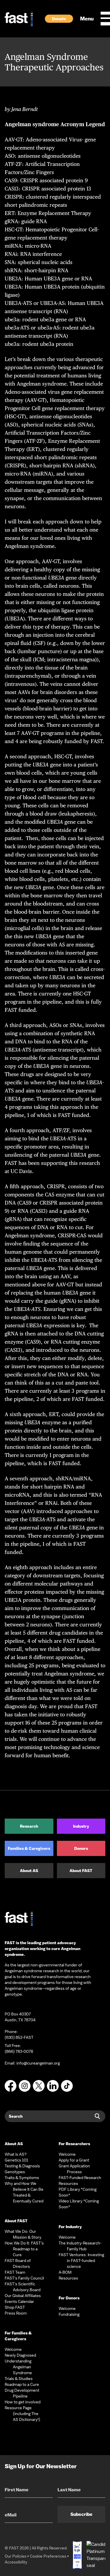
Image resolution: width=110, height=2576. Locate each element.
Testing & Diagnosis (22, 2166)
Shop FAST (15, 2307)
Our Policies (16, 2556)
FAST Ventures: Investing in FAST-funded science (81, 2261)
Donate (59, 19)
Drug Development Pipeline (22, 2393)
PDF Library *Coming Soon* (78, 2192)
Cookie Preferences (48, 2556)
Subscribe (81, 2514)
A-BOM (65, 2272)
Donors (81, 1848)
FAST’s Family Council (24, 2278)
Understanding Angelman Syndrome (18, 2367)
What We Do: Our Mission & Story (23, 2234)
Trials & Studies (19, 2379)
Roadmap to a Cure (22, 2384)
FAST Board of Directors (18, 2263)
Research (29, 1826)
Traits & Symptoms (22, 2178)
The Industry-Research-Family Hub (80, 2246)
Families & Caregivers (29, 1848)
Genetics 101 (16, 2160)
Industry (81, 1826)
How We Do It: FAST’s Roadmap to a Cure (24, 2249)
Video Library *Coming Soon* (79, 2204)
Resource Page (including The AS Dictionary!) (22, 2414)
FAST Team (15, 2272)
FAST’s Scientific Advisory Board (23, 2287)
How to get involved (23, 2402)
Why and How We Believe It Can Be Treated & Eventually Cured (24, 2192)
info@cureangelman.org (38, 2063)
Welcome (13, 2349)
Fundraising (69, 2314)
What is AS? (16, 2154)
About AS (29, 1871)
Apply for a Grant (74, 2160)
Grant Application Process (74, 2169)
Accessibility (16, 2562)
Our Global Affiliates (23, 2296)
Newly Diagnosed (20, 2355)
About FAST (81, 1871)
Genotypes (15, 2172)
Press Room (16, 2313)
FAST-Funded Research (80, 2178)
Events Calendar (19, 2301)
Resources (68, 2183)
